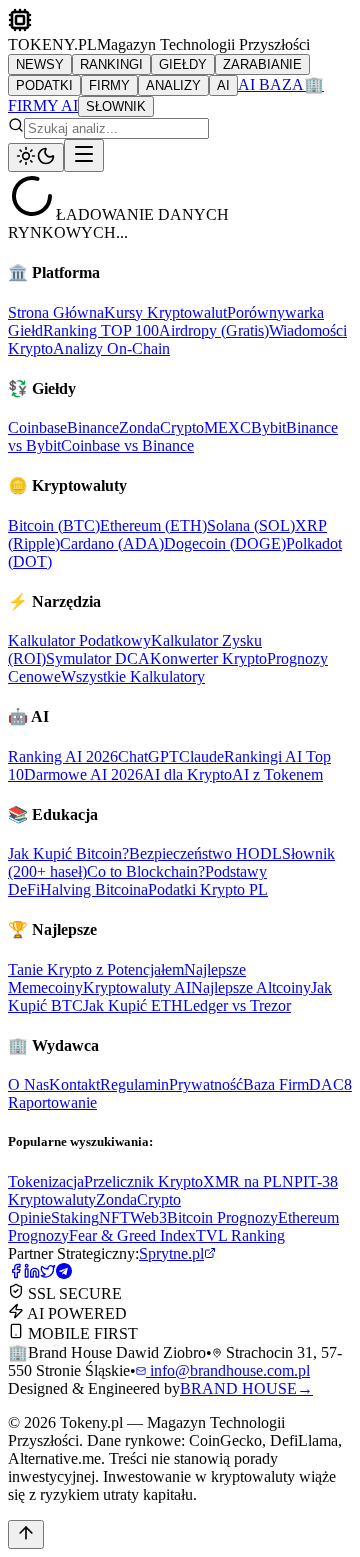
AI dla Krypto (187, 774)
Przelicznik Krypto (143, 1181)
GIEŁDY (183, 64)
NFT (114, 1217)
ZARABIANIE (262, 64)
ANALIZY (173, 85)
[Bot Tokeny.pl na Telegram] (64, 1273)
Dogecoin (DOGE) (225, 543)
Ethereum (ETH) (153, 525)
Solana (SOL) (251, 525)
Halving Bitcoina (94, 889)
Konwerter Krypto (208, 658)
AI (223, 85)
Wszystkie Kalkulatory (133, 676)
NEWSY (40, 64)
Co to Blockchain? (146, 871)
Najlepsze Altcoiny (251, 987)
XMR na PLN (248, 1181)
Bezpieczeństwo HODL (205, 853)
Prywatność (206, 1084)
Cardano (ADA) (112, 543)
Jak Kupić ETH (133, 1005)
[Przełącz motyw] (36, 157)
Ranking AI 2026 (63, 756)
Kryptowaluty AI (137, 987)
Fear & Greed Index (132, 1235)
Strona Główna (56, 312)
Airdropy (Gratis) (214, 330)
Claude (201, 756)
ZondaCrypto (161, 427)
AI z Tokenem (277, 774)
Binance (93, 427)
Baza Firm (276, 1084)
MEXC (227, 427)
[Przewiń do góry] (26, 1534)
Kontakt (74, 1084)
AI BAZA (271, 84)
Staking (75, 1217)
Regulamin (134, 1084)
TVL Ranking (240, 1235)
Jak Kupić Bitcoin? (68, 853)
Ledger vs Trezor (237, 1005)
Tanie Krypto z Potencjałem (96, 969)
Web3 (148, 1217)
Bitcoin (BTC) (54, 525)
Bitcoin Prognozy (222, 1217)
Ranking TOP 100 (101, 330)
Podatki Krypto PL (208, 889)
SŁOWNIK (116, 106)
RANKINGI (111, 64)
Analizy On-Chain (111, 348)
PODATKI (44, 85)
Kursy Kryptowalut (165, 312)
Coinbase (37, 427)
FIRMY (109, 85)
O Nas (28, 1084)
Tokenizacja (46, 1181)
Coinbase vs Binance (127, 445)
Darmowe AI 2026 (83, 774)
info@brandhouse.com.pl (228, 1370)
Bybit (268, 427)
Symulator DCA (98, 658)
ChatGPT (148, 756)
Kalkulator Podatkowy (79, 640)
